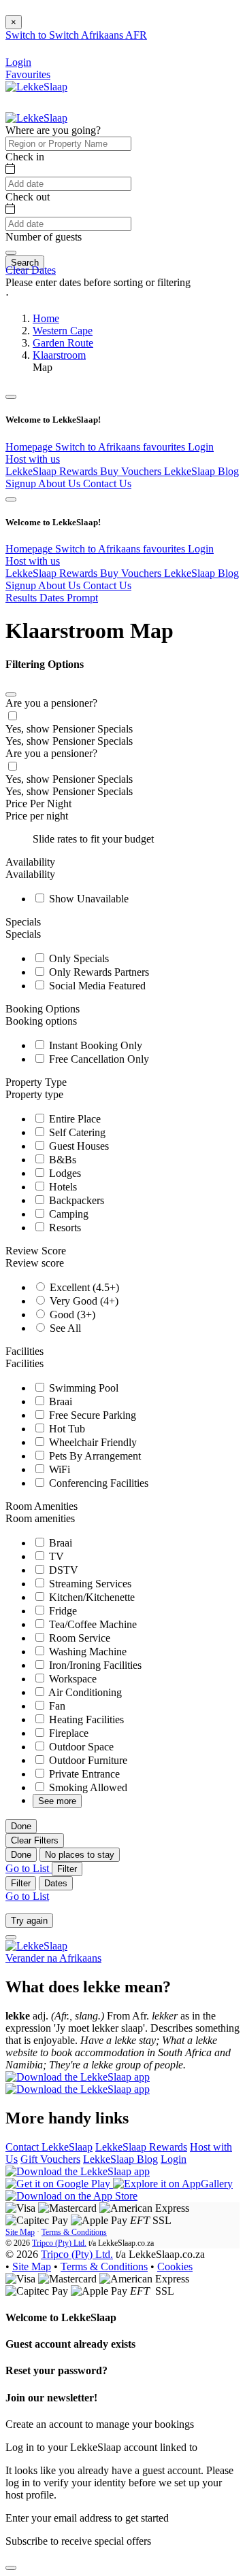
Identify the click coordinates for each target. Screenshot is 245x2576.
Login (201, 447)
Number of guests (44, 237)
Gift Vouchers (50, 2159)
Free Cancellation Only (98, 1059)
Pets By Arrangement (94, 1456)
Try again (29, 1921)
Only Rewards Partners (98, 972)
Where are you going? (53, 130)
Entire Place (73, 1119)
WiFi (58, 1469)
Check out (28, 197)
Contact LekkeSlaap (49, 2147)
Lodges (64, 1173)
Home (46, 318)
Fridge (62, 1611)
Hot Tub (66, 1429)
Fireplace (67, 1733)
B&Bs (61, 1160)
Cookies (175, 2266)
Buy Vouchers (132, 471)
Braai (59, 1401)
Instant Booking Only (94, 1045)
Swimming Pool (82, 1388)
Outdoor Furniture (87, 1760)
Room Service (78, 1638)
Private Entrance (83, 1774)
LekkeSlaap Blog (201, 471)
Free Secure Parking (91, 1415)
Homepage (30, 447)
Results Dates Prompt (52, 598)
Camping (67, 1214)
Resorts (64, 1228)
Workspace (71, 1679)
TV (55, 1556)
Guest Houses (78, 1146)
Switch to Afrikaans (99, 447)
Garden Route (63, 343)
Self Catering (76, 1132)
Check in (25, 157)
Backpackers (75, 1200)
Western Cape (63, 331)
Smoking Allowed (87, 1787)
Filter (67, 1869)
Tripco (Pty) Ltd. (59, 2243)
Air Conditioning (84, 1692)
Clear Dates (31, 270)
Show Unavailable (87, 899)
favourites (165, 447)
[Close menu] (11, 397)
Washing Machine (86, 1652)
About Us (61, 483)
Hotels (62, 1187)
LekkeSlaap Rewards (53, 471)
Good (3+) (71, 1315)
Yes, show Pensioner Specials (69, 729)
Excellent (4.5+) (83, 1287)
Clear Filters (35, 1840)
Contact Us (107, 483)
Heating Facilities (85, 1719)
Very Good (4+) (83, 1301)
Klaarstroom (59, 355)
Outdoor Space (80, 1747)
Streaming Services (89, 1584)
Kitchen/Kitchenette (91, 1597)
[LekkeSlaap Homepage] (36, 87)
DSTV (62, 1570)
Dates (56, 1883)
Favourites (28, 74)
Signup (22, 483)
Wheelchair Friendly (92, 1442)
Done (21, 1826)
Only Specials (78, 958)
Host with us (33, 459)
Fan (56, 1706)
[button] (122, 295)
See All (64, 1328)
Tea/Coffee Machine (92, 1624)
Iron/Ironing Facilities (94, 1665)
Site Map (20, 2232)
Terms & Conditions (74, 2232)
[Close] (11, 694)
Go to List (29, 1868)
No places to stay (80, 1855)
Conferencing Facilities (97, 1483)
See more (57, 1801)
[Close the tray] (11, 2568)
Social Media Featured (96, 986)
